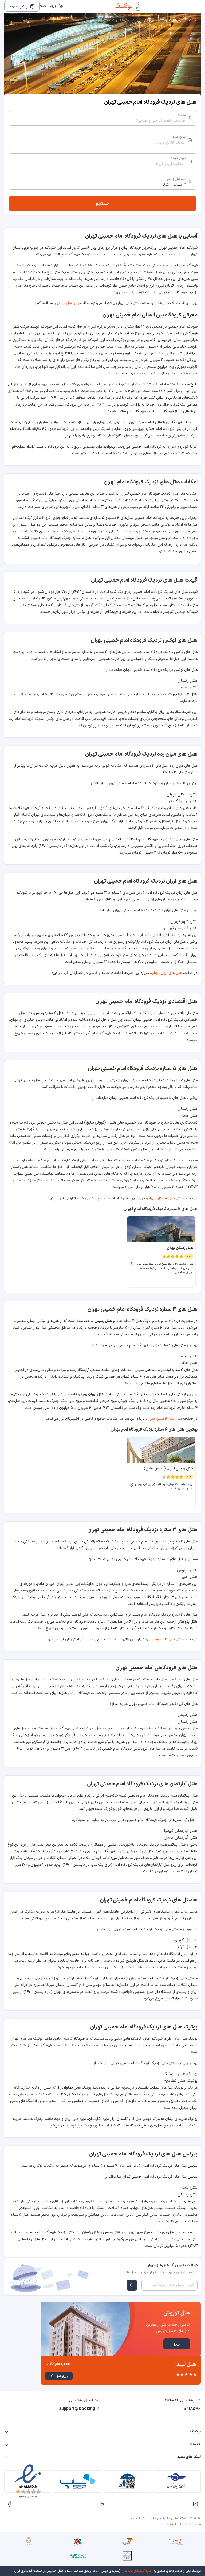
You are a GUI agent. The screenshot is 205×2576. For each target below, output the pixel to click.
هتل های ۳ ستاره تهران (164, 1639)
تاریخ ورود (179, 137)
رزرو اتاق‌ (62, 2376)
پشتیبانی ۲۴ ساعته (179, 2400)
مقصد (182, 115)
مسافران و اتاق (176, 179)
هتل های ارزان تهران (166, 973)
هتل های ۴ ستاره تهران (164, 1419)
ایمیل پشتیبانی (81, 2400)
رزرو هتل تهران (145, 20)
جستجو (103, 203)
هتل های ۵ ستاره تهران (164, 1198)
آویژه (170, 2525)
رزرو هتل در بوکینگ (171, 20)
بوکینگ (193, 20)
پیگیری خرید (18, 7)
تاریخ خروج (178, 158)
